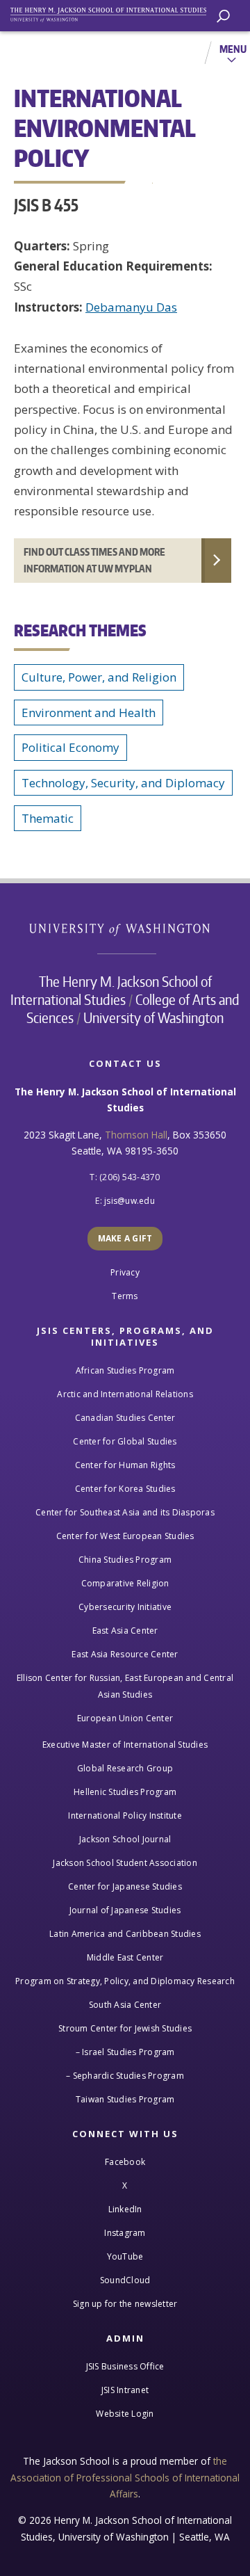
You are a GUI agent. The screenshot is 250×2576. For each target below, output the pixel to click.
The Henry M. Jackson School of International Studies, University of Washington (115, 12)
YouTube (125, 2256)
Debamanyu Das (131, 307)
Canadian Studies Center (125, 1418)
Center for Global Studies (125, 1441)
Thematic (48, 818)
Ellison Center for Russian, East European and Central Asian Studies (125, 1686)
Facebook (125, 2162)
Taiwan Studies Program (125, 2099)
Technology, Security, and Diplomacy (123, 783)
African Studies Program (125, 1370)
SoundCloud (125, 2280)
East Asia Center (125, 1631)
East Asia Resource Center (125, 1654)
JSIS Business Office (125, 2366)
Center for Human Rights (125, 1465)
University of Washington (127, 928)
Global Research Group (125, 1768)
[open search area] (223, 16)
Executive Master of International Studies (125, 1745)
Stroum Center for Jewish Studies (125, 2028)
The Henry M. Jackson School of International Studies (111, 990)
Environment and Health (89, 713)
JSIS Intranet (125, 2390)
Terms (125, 1296)
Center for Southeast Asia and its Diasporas (125, 1512)
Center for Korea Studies (125, 1489)
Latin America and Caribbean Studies (125, 1934)
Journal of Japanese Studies (125, 1910)
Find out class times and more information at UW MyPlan (94, 560)
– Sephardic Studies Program (125, 2076)
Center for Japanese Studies (125, 1886)
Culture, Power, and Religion (99, 677)
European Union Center (125, 1718)
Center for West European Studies (125, 1536)
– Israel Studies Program (125, 2052)
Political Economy (70, 747)
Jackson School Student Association (125, 1863)
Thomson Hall (136, 1135)
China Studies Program (125, 1560)
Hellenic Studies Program (125, 1792)
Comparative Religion (125, 1583)
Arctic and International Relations (125, 1394)
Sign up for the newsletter (125, 2304)
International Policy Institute (125, 1816)
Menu (233, 49)
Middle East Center (125, 1957)
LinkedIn (125, 2209)
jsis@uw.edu (130, 1201)
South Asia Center (125, 2005)
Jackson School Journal (125, 1839)
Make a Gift (125, 1238)
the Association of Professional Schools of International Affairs (125, 2477)
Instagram (125, 2233)
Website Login (125, 2414)
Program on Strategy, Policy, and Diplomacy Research (125, 1981)
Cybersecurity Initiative (125, 1607)
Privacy (125, 1272)
